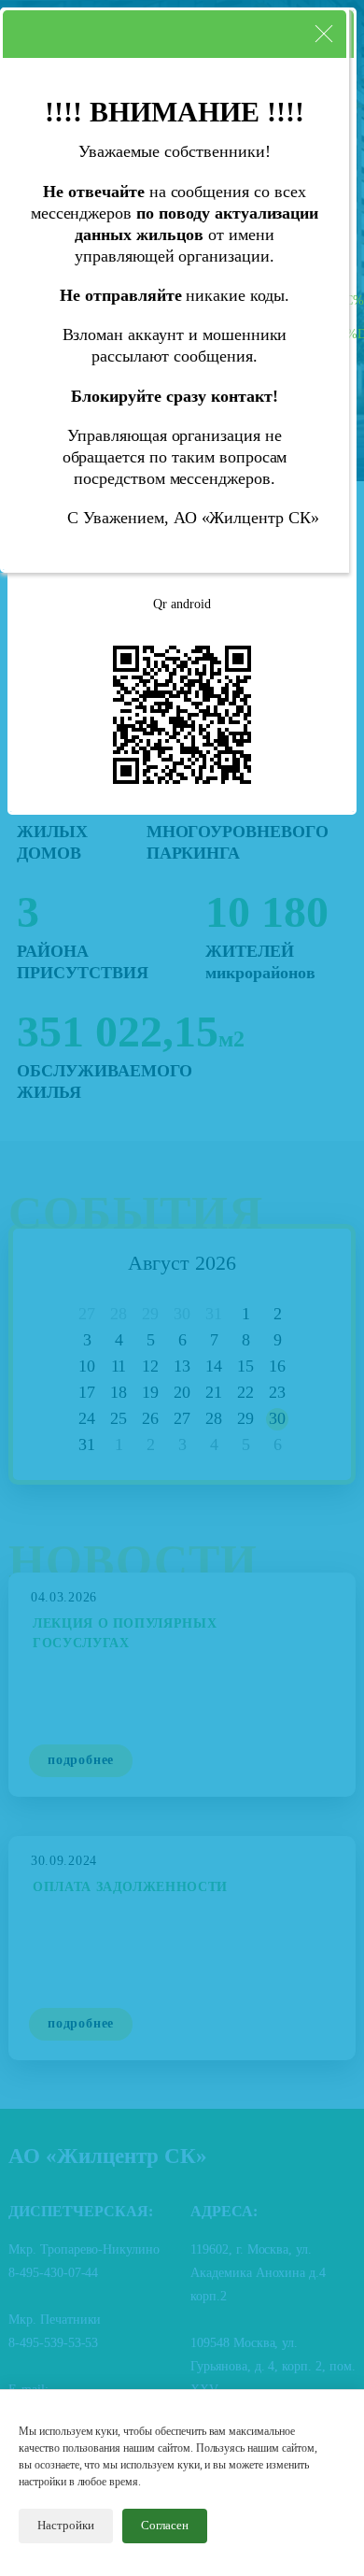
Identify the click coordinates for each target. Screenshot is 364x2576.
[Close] (324, 34)
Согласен (165, 2525)
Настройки (66, 2525)
